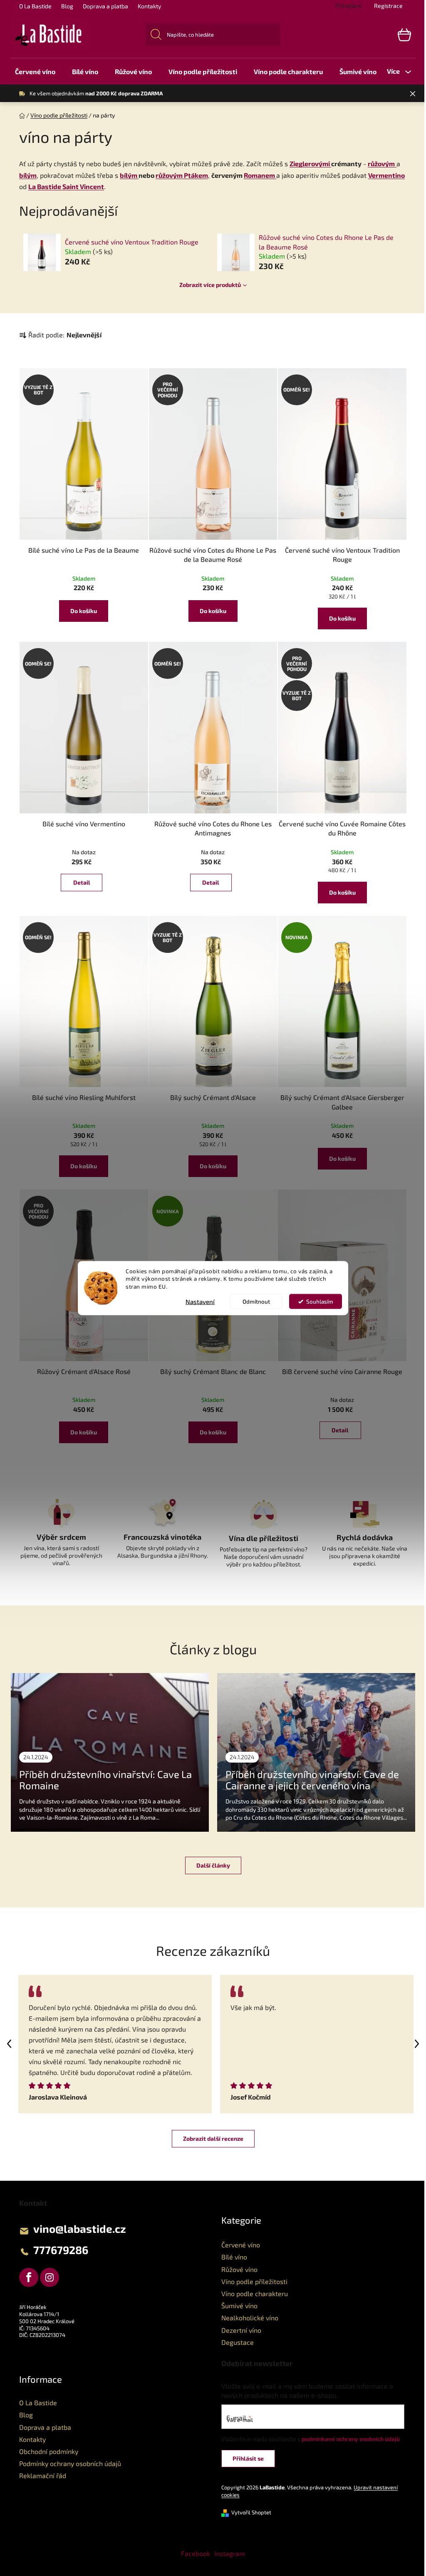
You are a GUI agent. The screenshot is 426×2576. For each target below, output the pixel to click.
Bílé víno (234, 2257)
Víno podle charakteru (255, 2293)
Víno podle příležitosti (254, 2281)
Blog (67, 6)
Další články (213, 1865)
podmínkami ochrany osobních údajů (351, 2439)
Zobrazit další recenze (213, 2138)
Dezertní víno (241, 2330)
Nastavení (200, 1302)
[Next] (417, 2044)
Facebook (196, 2553)
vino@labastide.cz (80, 2228)
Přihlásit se (248, 2458)
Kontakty (149, 6)
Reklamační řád (43, 2475)
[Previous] (9, 2044)
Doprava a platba (105, 6)
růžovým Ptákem (182, 175)
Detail (82, 882)
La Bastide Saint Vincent (66, 186)
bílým (28, 175)
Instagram (230, 2553)
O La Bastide (35, 6)
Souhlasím (320, 1302)
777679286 (61, 2250)
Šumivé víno (239, 2305)
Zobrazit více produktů (210, 285)
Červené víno (241, 2245)
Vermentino (386, 175)
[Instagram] (50, 2277)
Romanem (260, 175)
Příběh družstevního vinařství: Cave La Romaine (105, 1779)
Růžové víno (239, 2269)
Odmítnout (256, 1302)
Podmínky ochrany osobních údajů (70, 2463)
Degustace (238, 2342)
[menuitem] (35, 71)
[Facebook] (29, 2277)
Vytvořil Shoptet (251, 2512)
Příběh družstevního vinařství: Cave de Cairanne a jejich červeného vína (312, 1779)
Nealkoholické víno (250, 2318)
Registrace (388, 6)
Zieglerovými (310, 163)
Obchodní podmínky (49, 2451)
